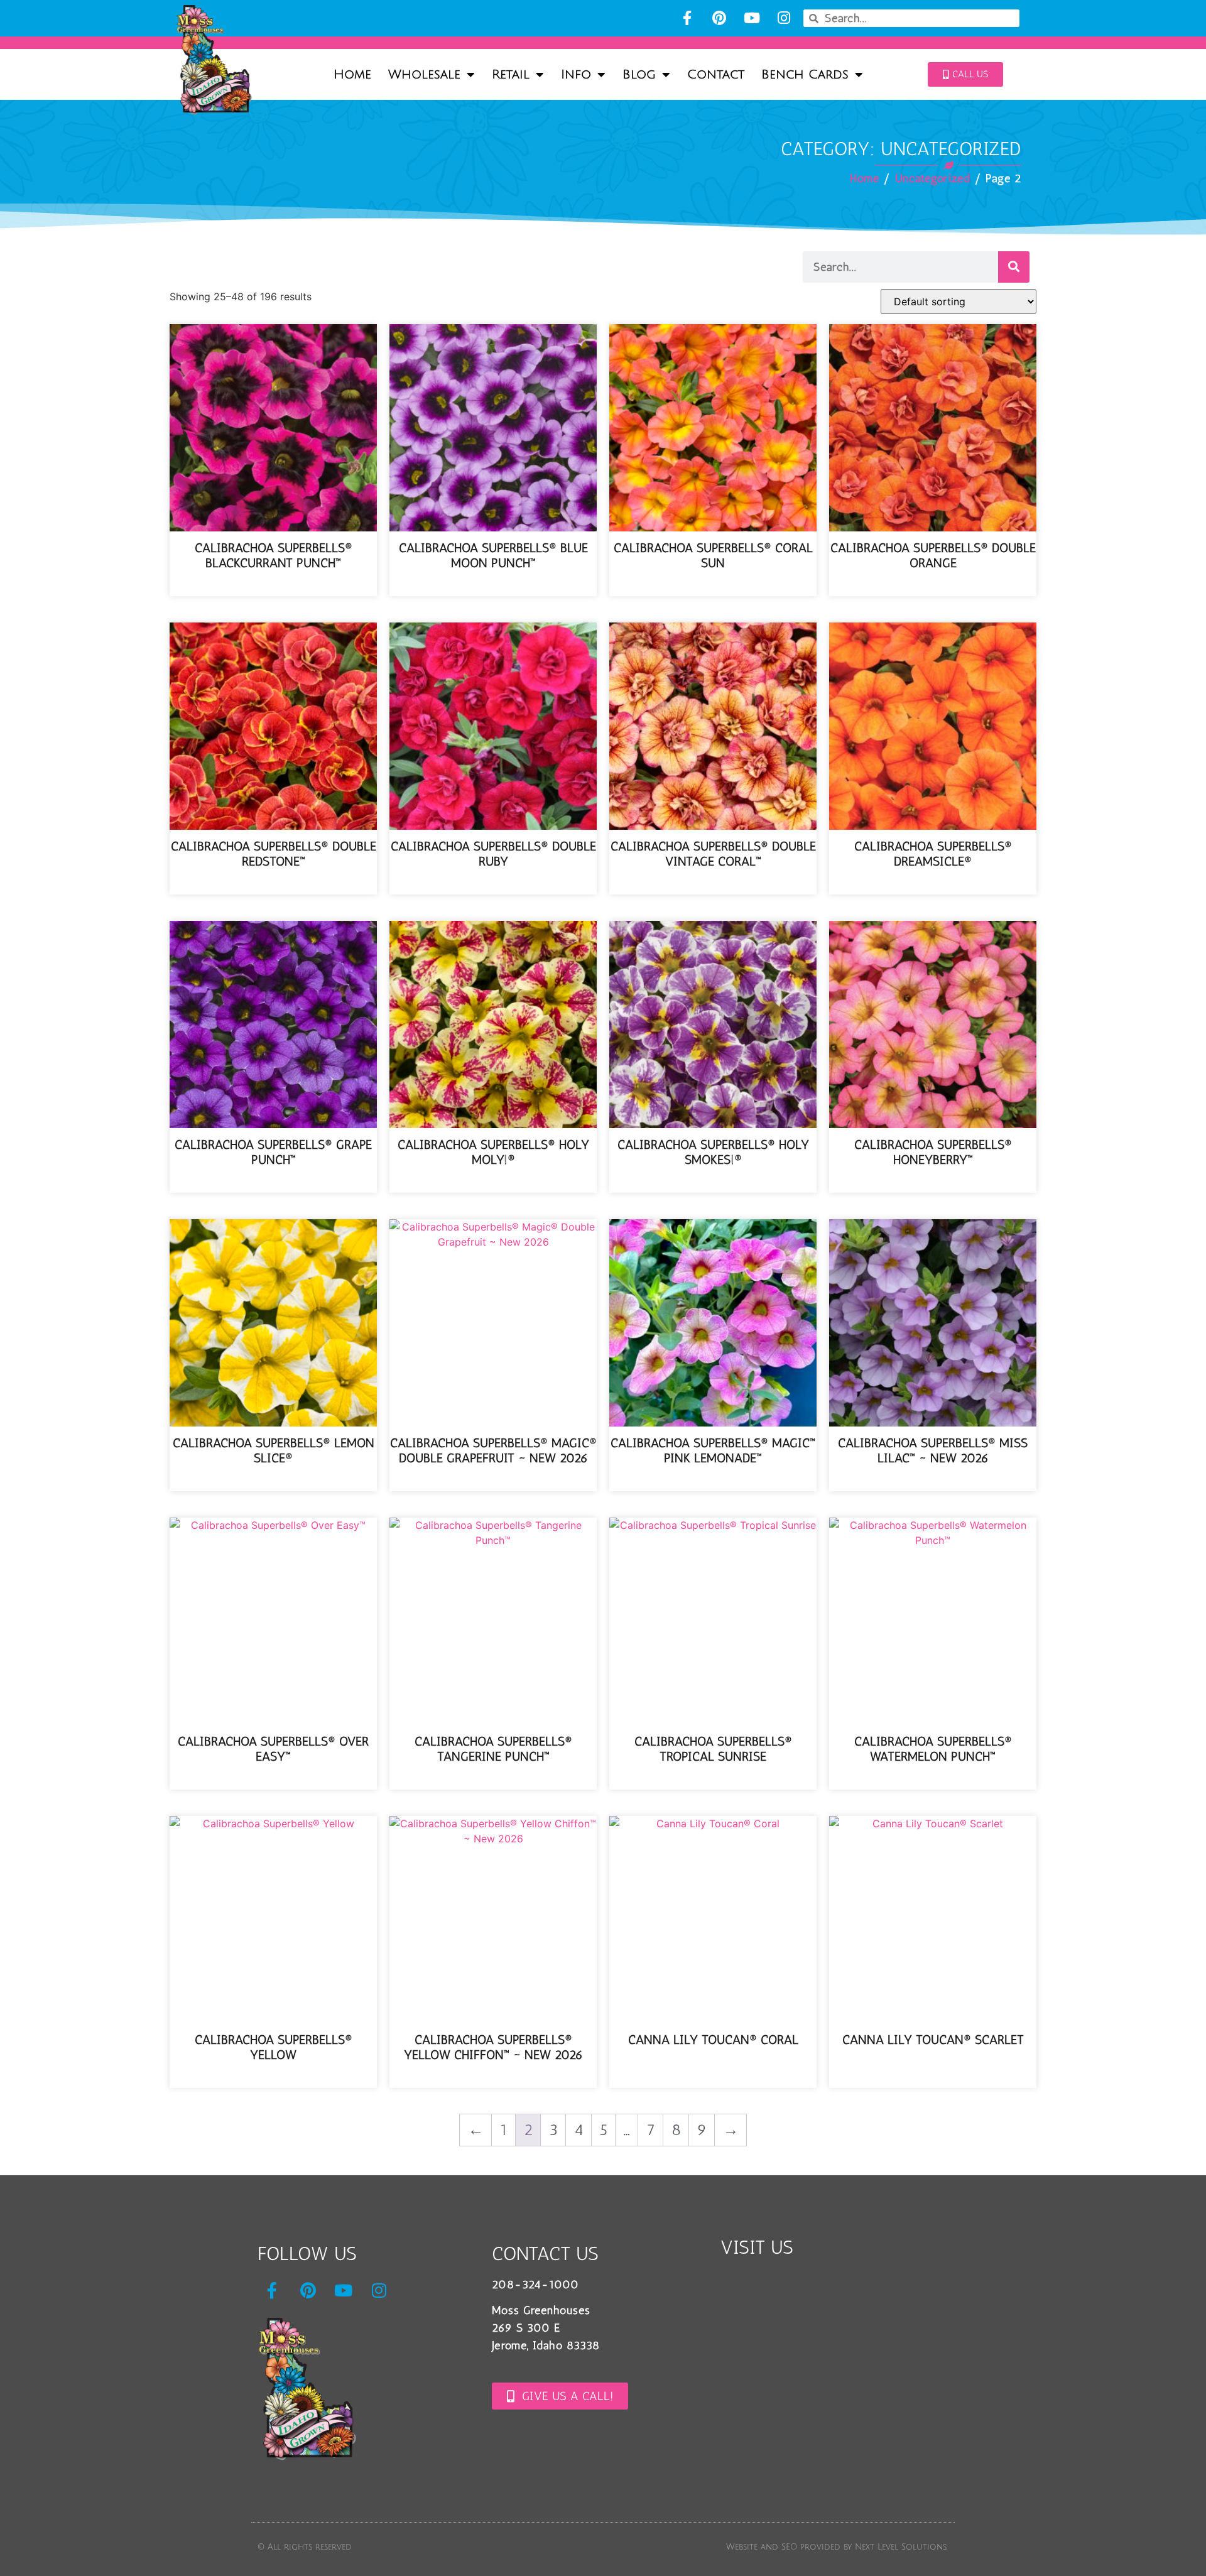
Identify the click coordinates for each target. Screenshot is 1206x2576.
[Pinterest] (720, 18)
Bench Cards (805, 75)
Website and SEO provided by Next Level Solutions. (837, 2547)
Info (576, 75)
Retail (511, 75)
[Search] (1014, 267)
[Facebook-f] (687, 18)
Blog (639, 75)
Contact (716, 75)
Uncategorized (933, 178)
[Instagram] (784, 18)
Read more (274, 586)
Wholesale (424, 75)
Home (352, 75)
